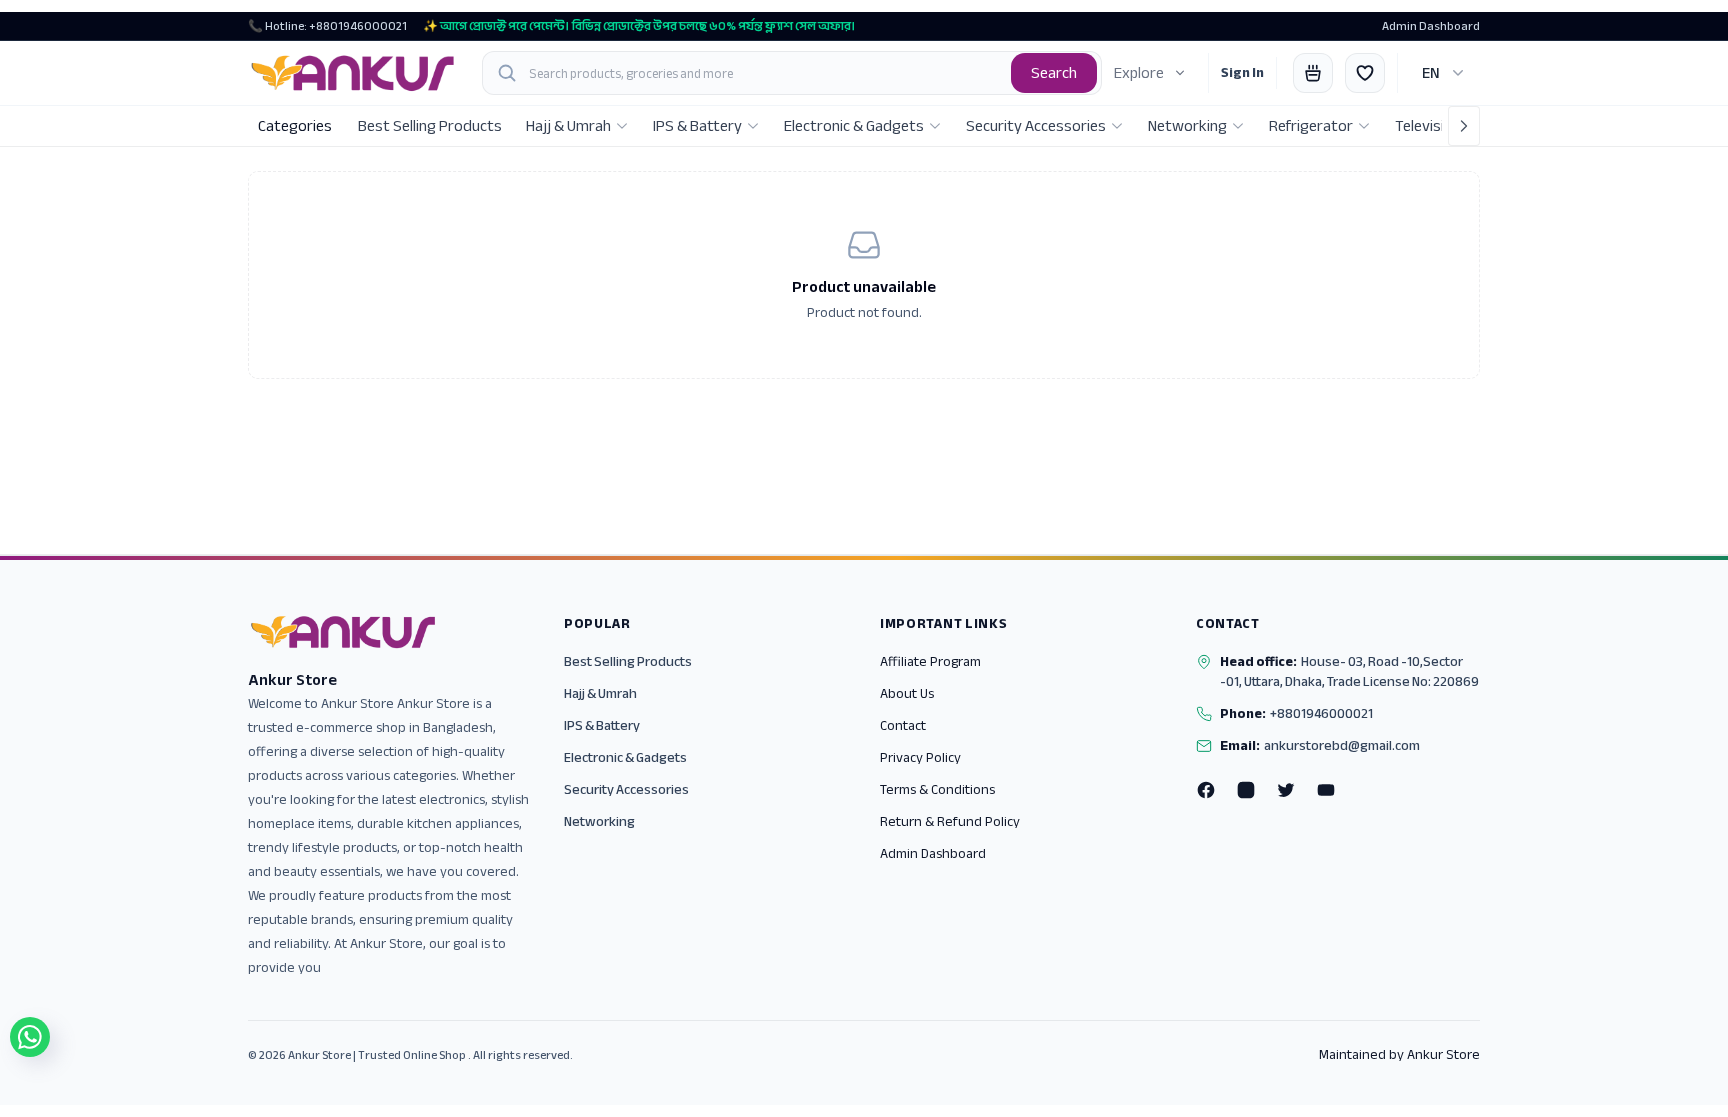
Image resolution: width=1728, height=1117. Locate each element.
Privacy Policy (920, 757)
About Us (907, 693)
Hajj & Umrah (600, 693)
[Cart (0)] (1313, 73)
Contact (903, 725)
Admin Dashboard (1431, 26)
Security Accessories (626, 789)
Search (1054, 73)
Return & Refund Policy (950, 821)
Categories (295, 126)
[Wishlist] (1365, 73)
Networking (599, 821)
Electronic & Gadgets (625, 757)
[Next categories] (1464, 126)
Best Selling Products (628, 661)
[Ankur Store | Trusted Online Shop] (353, 73)
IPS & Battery (602, 725)
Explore (1139, 73)
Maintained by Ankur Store (1399, 1055)
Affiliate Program (930, 661)
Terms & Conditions (937, 789)
